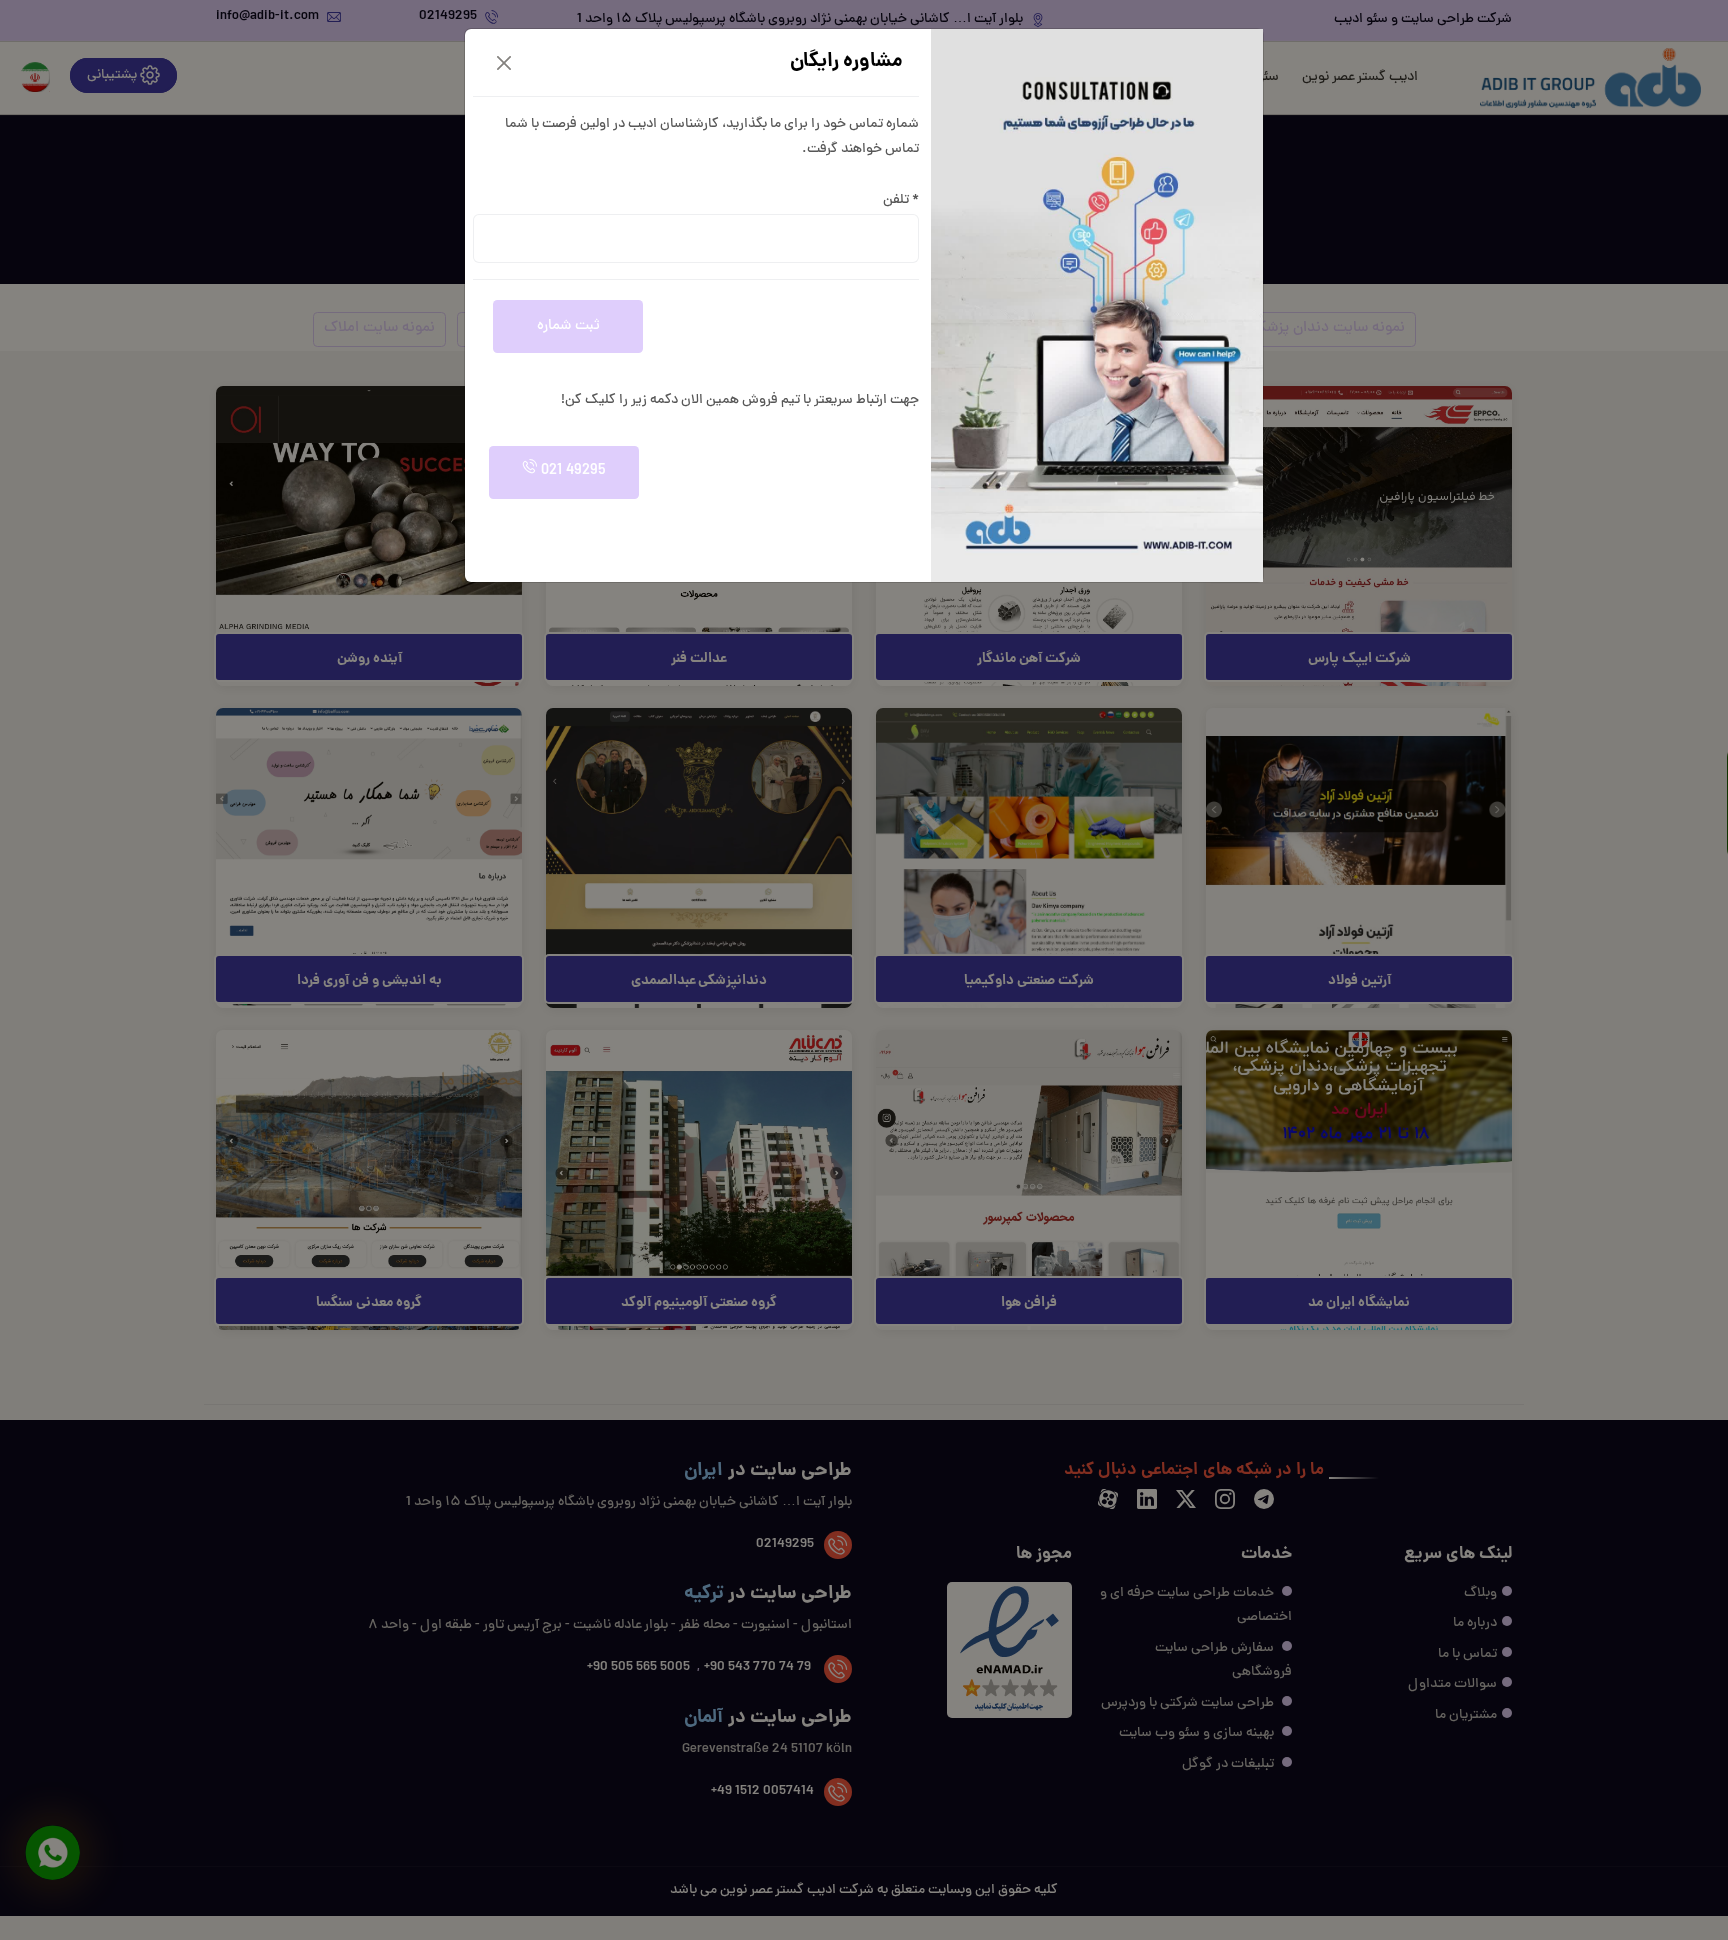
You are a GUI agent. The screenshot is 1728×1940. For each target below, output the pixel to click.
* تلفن (901, 200)
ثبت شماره (568, 326)
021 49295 (571, 471)
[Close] (504, 63)
